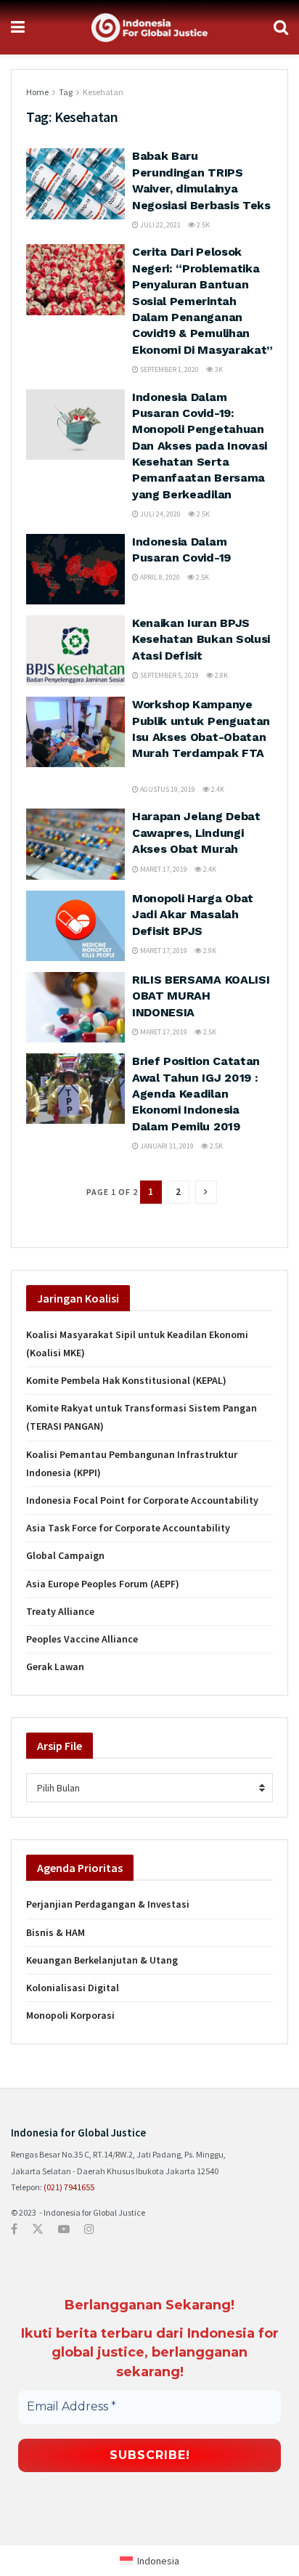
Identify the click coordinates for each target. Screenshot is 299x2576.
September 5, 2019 (169, 675)
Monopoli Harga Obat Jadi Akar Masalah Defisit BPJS (193, 915)
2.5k (202, 225)
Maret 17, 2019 (163, 869)
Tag (66, 92)
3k (218, 369)
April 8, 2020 (159, 577)
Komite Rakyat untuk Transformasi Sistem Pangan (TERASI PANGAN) (142, 1417)
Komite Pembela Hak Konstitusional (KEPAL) (126, 1380)
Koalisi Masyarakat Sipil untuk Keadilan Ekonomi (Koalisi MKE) (137, 1344)
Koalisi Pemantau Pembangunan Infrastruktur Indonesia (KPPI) (132, 1463)
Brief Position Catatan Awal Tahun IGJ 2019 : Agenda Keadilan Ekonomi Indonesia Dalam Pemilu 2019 (196, 1094)
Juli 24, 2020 (160, 514)
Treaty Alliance (60, 1611)
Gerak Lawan (55, 1666)
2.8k (221, 675)
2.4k (217, 789)
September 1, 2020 (169, 369)
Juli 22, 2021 (160, 225)
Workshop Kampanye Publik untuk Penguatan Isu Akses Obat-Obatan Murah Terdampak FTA (201, 737)
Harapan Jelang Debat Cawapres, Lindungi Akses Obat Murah (196, 833)
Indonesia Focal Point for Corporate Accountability (142, 1500)
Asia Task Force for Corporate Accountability (128, 1528)
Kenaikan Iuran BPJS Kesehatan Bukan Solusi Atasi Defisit (201, 639)
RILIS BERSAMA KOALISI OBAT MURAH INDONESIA (201, 996)
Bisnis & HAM (56, 1932)
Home (37, 92)
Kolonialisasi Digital (73, 1988)
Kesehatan (103, 92)
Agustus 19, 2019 (167, 789)
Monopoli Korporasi (70, 2015)
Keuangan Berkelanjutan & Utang (102, 1960)
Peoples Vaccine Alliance (82, 1639)
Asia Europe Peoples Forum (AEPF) (103, 1584)
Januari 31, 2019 (166, 1146)
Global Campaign (65, 1555)
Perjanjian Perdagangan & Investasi (108, 1904)
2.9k (209, 951)
